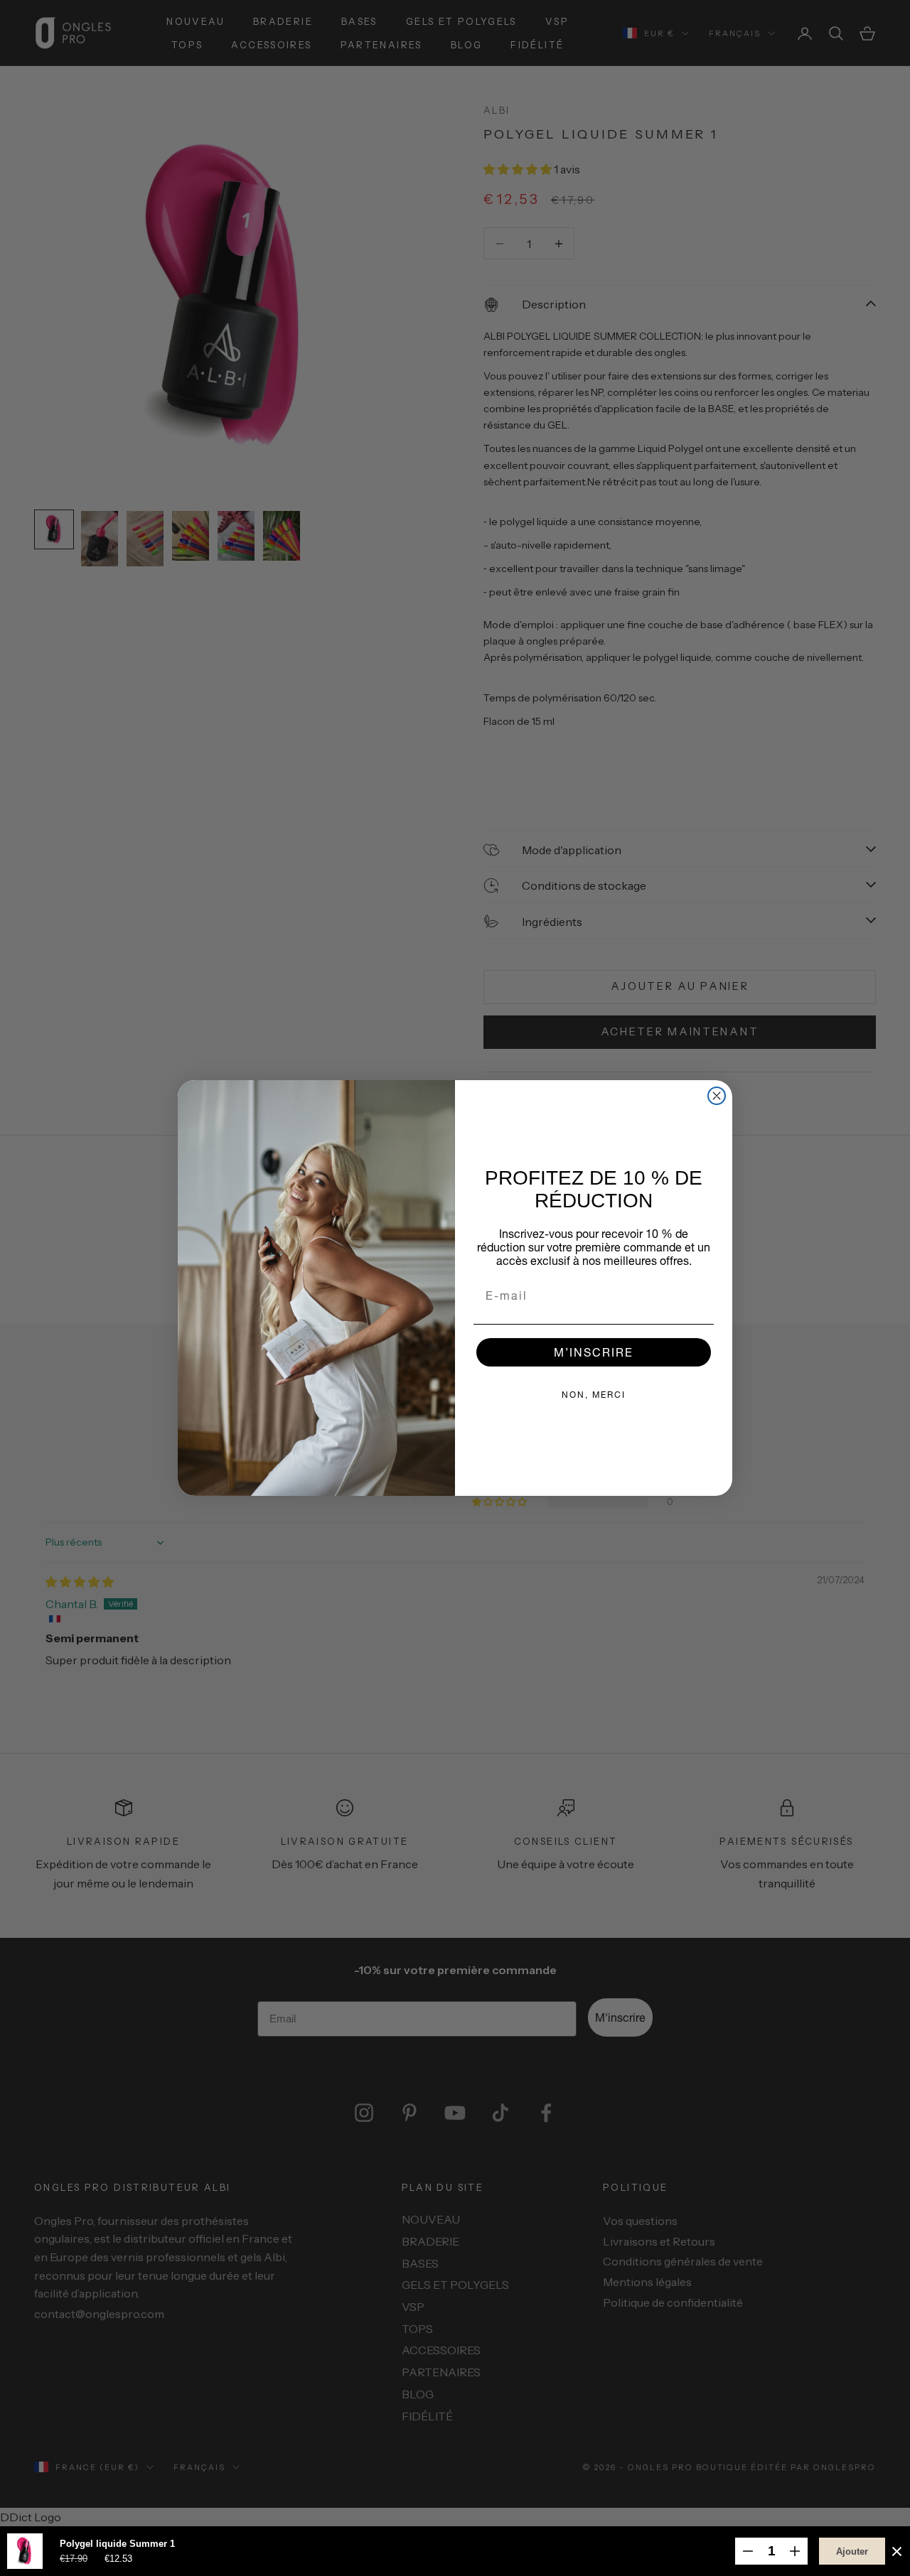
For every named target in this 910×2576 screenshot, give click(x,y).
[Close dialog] (717, 1096)
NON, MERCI (594, 1395)
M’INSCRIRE (594, 1352)
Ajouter (852, 2551)
